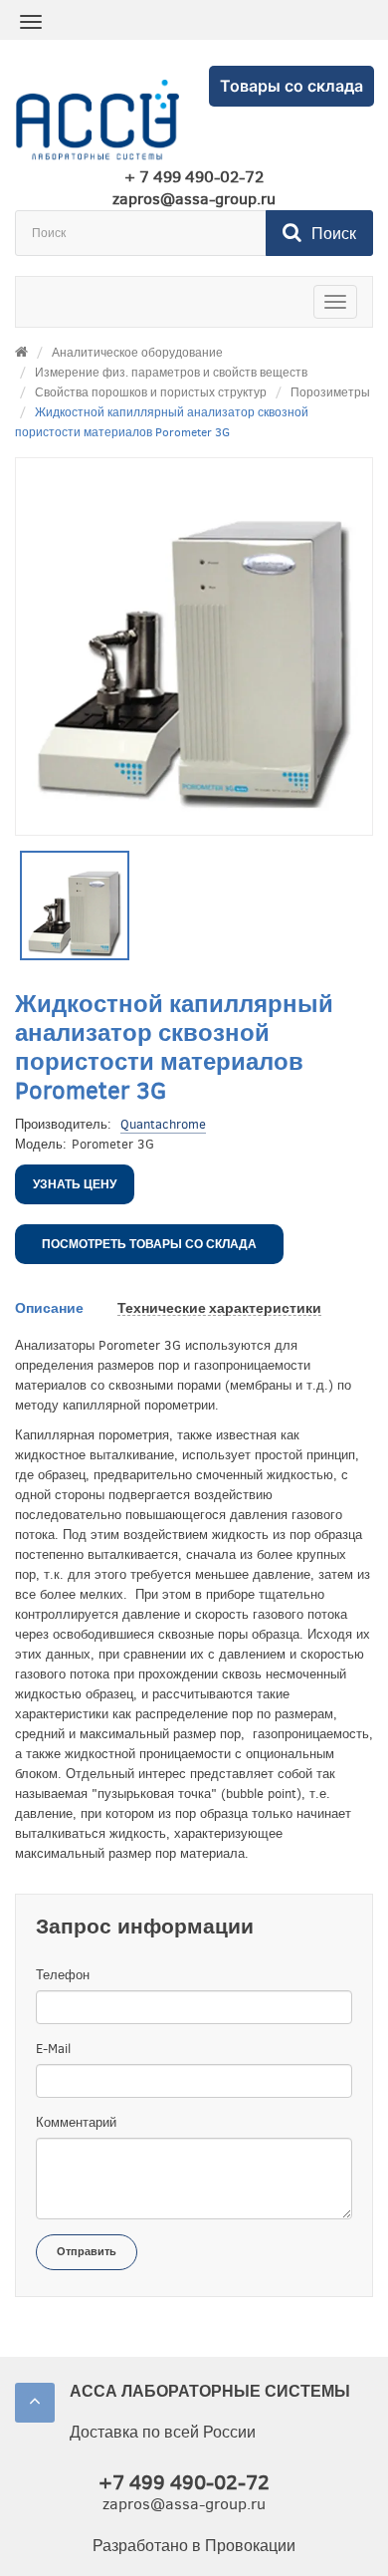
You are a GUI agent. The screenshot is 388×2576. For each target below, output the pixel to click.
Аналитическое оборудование (137, 353)
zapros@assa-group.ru (194, 199)
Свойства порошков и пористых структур (151, 392)
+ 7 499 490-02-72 (194, 177)
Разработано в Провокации (194, 2546)
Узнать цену (75, 1184)
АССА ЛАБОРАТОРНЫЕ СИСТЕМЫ (210, 2391)
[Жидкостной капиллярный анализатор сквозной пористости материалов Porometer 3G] (75, 905)
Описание (49, 1308)
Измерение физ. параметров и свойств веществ (171, 373)
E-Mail (53, 2049)
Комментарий (76, 2122)
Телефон (63, 1975)
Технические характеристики (219, 1308)
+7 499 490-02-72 (184, 2483)
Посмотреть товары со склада (149, 1244)
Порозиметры (330, 392)
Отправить (87, 2252)
